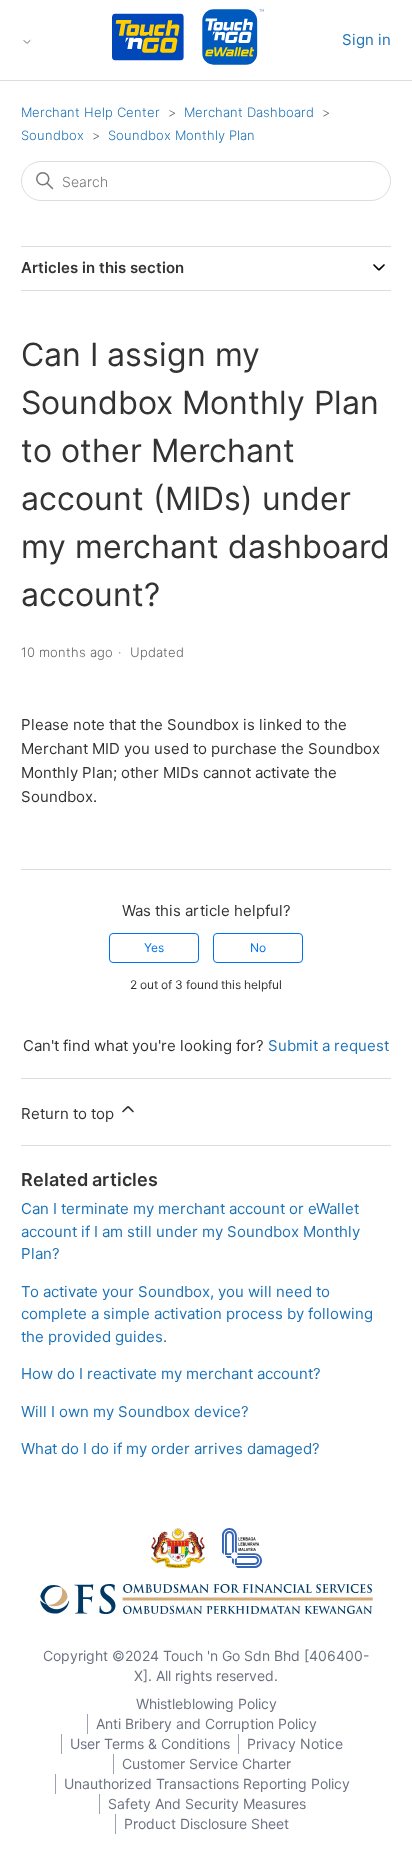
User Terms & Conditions (150, 1743)
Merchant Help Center (90, 112)
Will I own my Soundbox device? (135, 1411)
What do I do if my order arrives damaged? (170, 1448)
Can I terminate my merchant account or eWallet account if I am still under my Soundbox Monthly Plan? (190, 1231)
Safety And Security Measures (207, 1803)
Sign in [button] (366, 39)
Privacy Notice (295, 1743)
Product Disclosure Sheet (206, 1823)
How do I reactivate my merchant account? (171, 1373)
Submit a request (328, 1045)
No (258, 947)
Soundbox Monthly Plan (181, 135)
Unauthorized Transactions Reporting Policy (207, 1783)
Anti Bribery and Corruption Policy (206, 1723)
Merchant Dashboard (249, 112)
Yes (154, 947)
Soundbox (52, 135)
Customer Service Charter (206, 1763)
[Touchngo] (148, 40)
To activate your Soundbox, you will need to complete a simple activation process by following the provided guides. (197, 1314)
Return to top (69, 1113)
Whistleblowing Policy (206, 1703)
